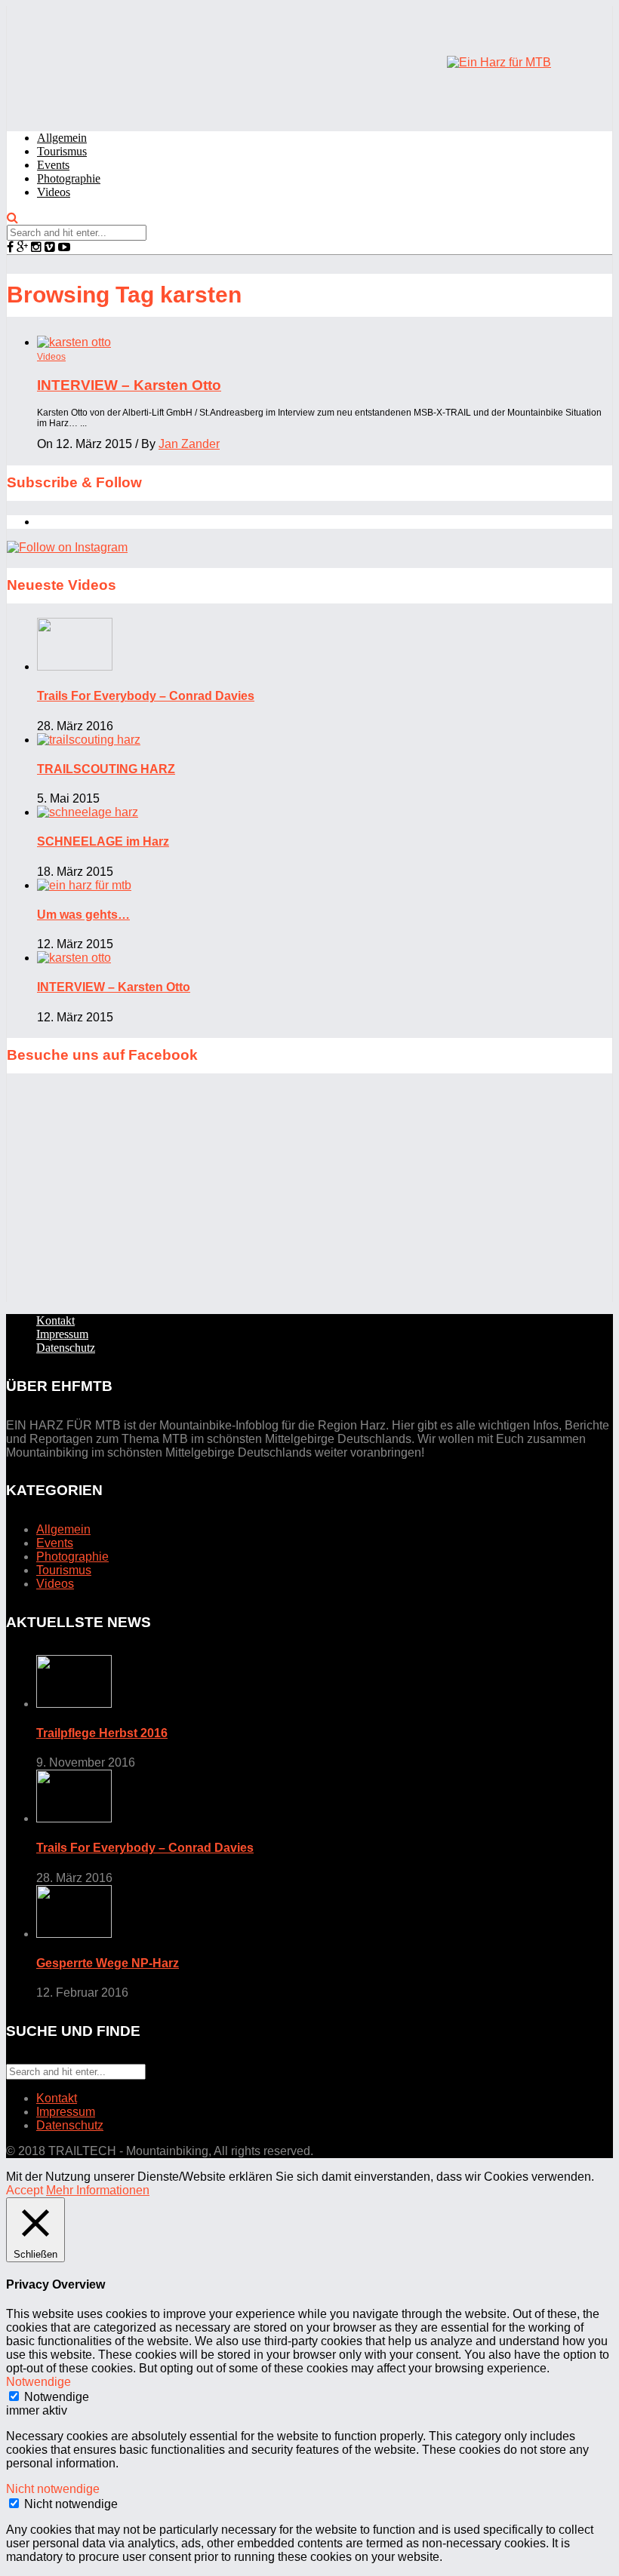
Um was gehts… (83, 915)
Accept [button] (25, 2190)
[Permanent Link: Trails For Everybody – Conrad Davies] (75, 666)
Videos (54, 192)
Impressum (62, 1334)
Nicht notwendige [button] (53, 2489)
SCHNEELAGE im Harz (103, 841)
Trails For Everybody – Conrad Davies (146, 696)
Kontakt (55, 1320)
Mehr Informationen (98, 2190)
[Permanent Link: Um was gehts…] (84, 885)
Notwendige (57, 2397)
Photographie (69, 178)
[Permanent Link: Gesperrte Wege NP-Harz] (74, 1934)
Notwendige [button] (38, 2382)
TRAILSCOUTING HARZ (106, 769)
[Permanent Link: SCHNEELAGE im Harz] (88, 812)
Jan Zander (189, 444)
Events (53, 165)
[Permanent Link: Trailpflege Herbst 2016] (74, 1704)
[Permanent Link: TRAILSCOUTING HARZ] (89, 740)
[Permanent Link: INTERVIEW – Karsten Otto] (74, 958)
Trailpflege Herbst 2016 (102, 1733)
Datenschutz (66, 1348)
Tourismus (62, 151)
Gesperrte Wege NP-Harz (108, 1963)
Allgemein (62, 138)
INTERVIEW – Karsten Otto (129, 385)
